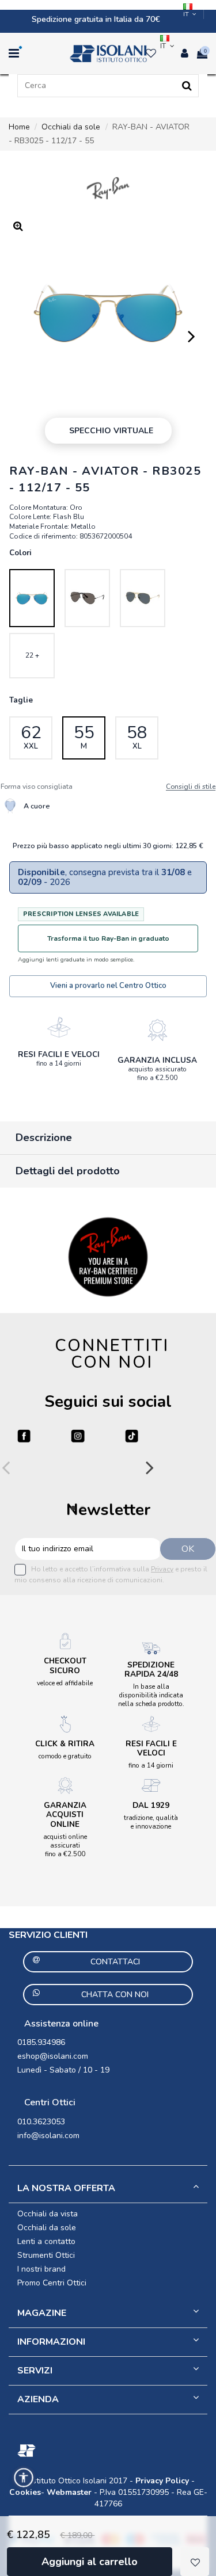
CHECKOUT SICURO (65, 1665)
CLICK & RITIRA (65, 1744)
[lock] (59, 1027)
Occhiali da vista (48, 2214)
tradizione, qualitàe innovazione (151, 1822)
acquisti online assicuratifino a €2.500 (65, 1845)
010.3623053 (41, 2122)
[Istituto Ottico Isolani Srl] (108, 54)
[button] (24, 2478)
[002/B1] (87, 598)
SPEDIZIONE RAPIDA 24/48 (151, 1669)
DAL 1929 (151, 1805)
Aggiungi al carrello (90, 2562)
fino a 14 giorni (59, 1063)
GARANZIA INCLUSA (157, 1060)
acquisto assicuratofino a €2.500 (157, 1073)
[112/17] (32, 598)
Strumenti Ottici (46, 2255)
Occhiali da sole (47, 2228)
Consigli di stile (191, 787)
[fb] (24, 1436)
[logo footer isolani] (108, 2451)
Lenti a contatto (46, 2241)
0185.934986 (41, 2042)
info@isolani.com (48, 2136)
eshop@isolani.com (53, 2056)
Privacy (162, 1569)
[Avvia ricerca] (187, 86)
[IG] (77, 1436)
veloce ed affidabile (65, 1683)
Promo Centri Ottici (52, 2283)
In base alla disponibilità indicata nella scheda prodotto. (151, 1695)
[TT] (132, 1436)
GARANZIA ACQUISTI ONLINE (65, 1814)
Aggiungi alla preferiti (195, 2562)
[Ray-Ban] (108, 188)
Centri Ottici (50, 2102)
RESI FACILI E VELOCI (59, 1054)
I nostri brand (41, 2269)
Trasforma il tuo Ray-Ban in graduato (108, 938)
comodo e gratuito (65, 1756)
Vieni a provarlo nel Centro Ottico (108, 986)
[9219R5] (143, 598)
